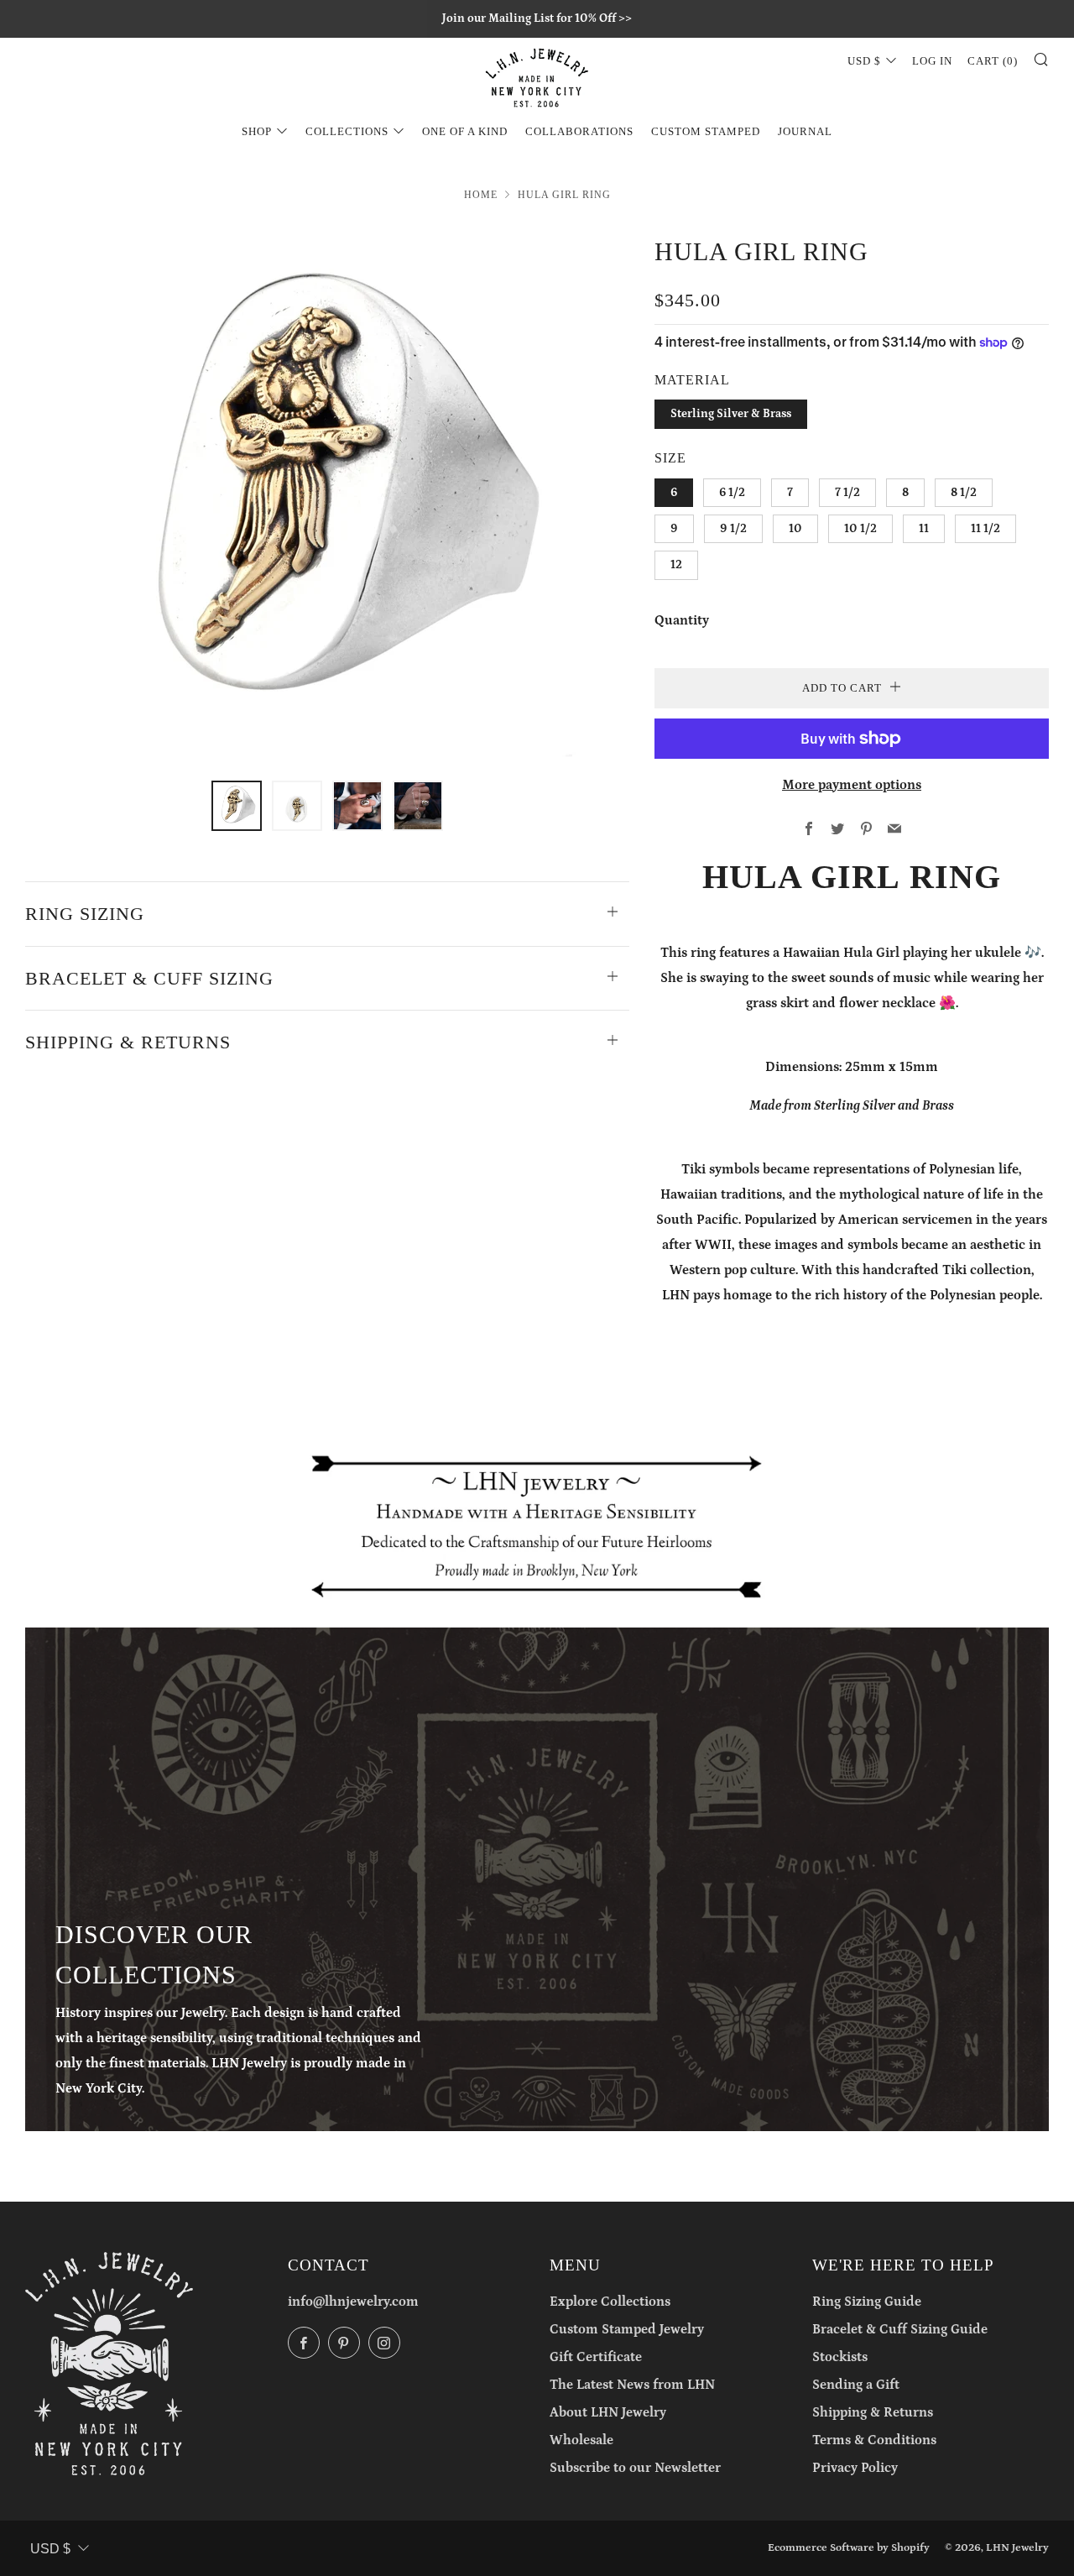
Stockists (840, 2357)
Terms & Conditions (874, 2440)
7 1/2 (847, 493)
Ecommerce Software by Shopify (849, 2547)
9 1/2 (733, 529)
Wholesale (581, 2440)
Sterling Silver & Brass (731, 414)
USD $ (864, 61)
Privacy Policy (855, 2468)
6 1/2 (732, 493)
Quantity (682, 620)
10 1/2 (860, 529)
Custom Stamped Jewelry (627, 2329)
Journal (805, 131)
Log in (932, 61)
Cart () (993, 61)
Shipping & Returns (873, 2412)
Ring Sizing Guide (867, 2302)
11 (924, 529)
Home (481, 195)
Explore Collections (610, 2302)
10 (795, 529)
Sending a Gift (856, 2385)
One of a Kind (465, 131)
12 (676, 565)
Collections (347, 131)
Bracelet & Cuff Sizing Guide (900, 2329)
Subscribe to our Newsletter (635, 2468)
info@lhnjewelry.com (353, 2302)
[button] (237, 806)
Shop (257, 131)
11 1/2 (985, 529)
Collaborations (579, 131)
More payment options (852, 785)
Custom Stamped (706, 131)
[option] (327, 496)
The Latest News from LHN (632, 2385)
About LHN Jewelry (608, 2412)
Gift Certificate (596, 2357)
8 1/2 (964, 493)
